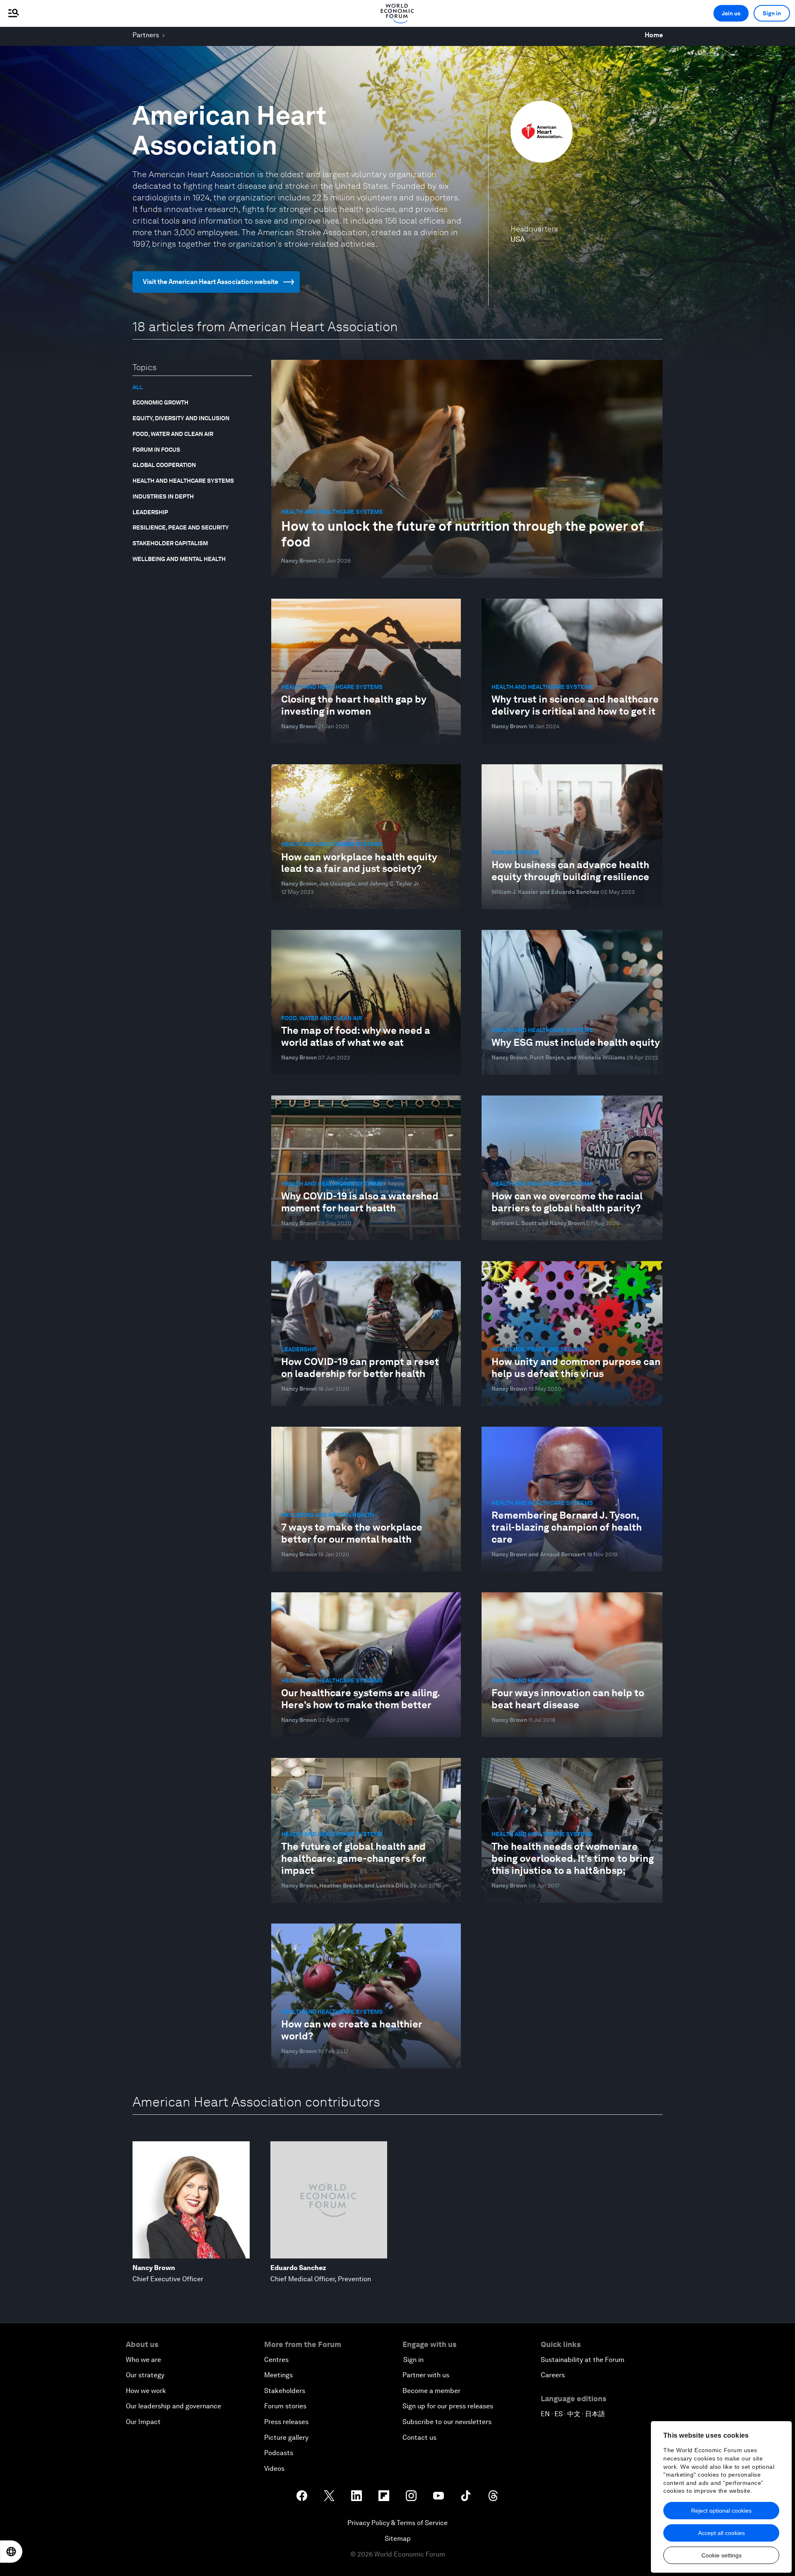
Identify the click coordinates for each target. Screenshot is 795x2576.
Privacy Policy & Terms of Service (397, 2523)
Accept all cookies (722, 2533)
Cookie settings (722, 2555)
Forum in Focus (156, 450)
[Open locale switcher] (11, 2552)
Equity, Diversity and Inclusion (181, 418)
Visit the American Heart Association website (211, 282)
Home (654, 35)
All (138, 387)
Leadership (150, 512)
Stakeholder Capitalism (170, 543)
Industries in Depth (163, 496)
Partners (146, 35)
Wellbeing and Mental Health (179, 559)
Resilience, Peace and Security (181, 527)
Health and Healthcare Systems (183, 481)
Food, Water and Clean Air (173, 434)
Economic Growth (160, 402)
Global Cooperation (164, 465)
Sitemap (398, 2539)
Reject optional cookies (721, 2511)
